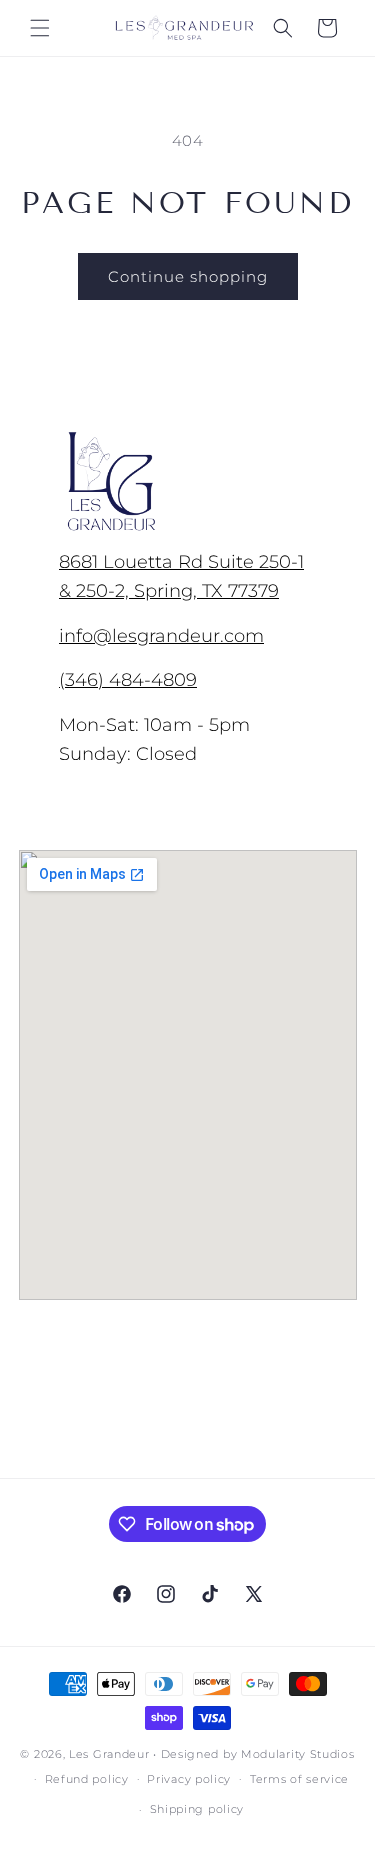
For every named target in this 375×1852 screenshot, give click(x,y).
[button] (40, 28)
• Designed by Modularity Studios (253, 1754)
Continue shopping (188, 276)
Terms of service (299, 1779)
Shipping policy (197, 1809)
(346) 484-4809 (128, 680)
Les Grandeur (109, 1754)
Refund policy (87, 1779)
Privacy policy (189, 1779)
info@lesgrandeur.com (161, 636)
